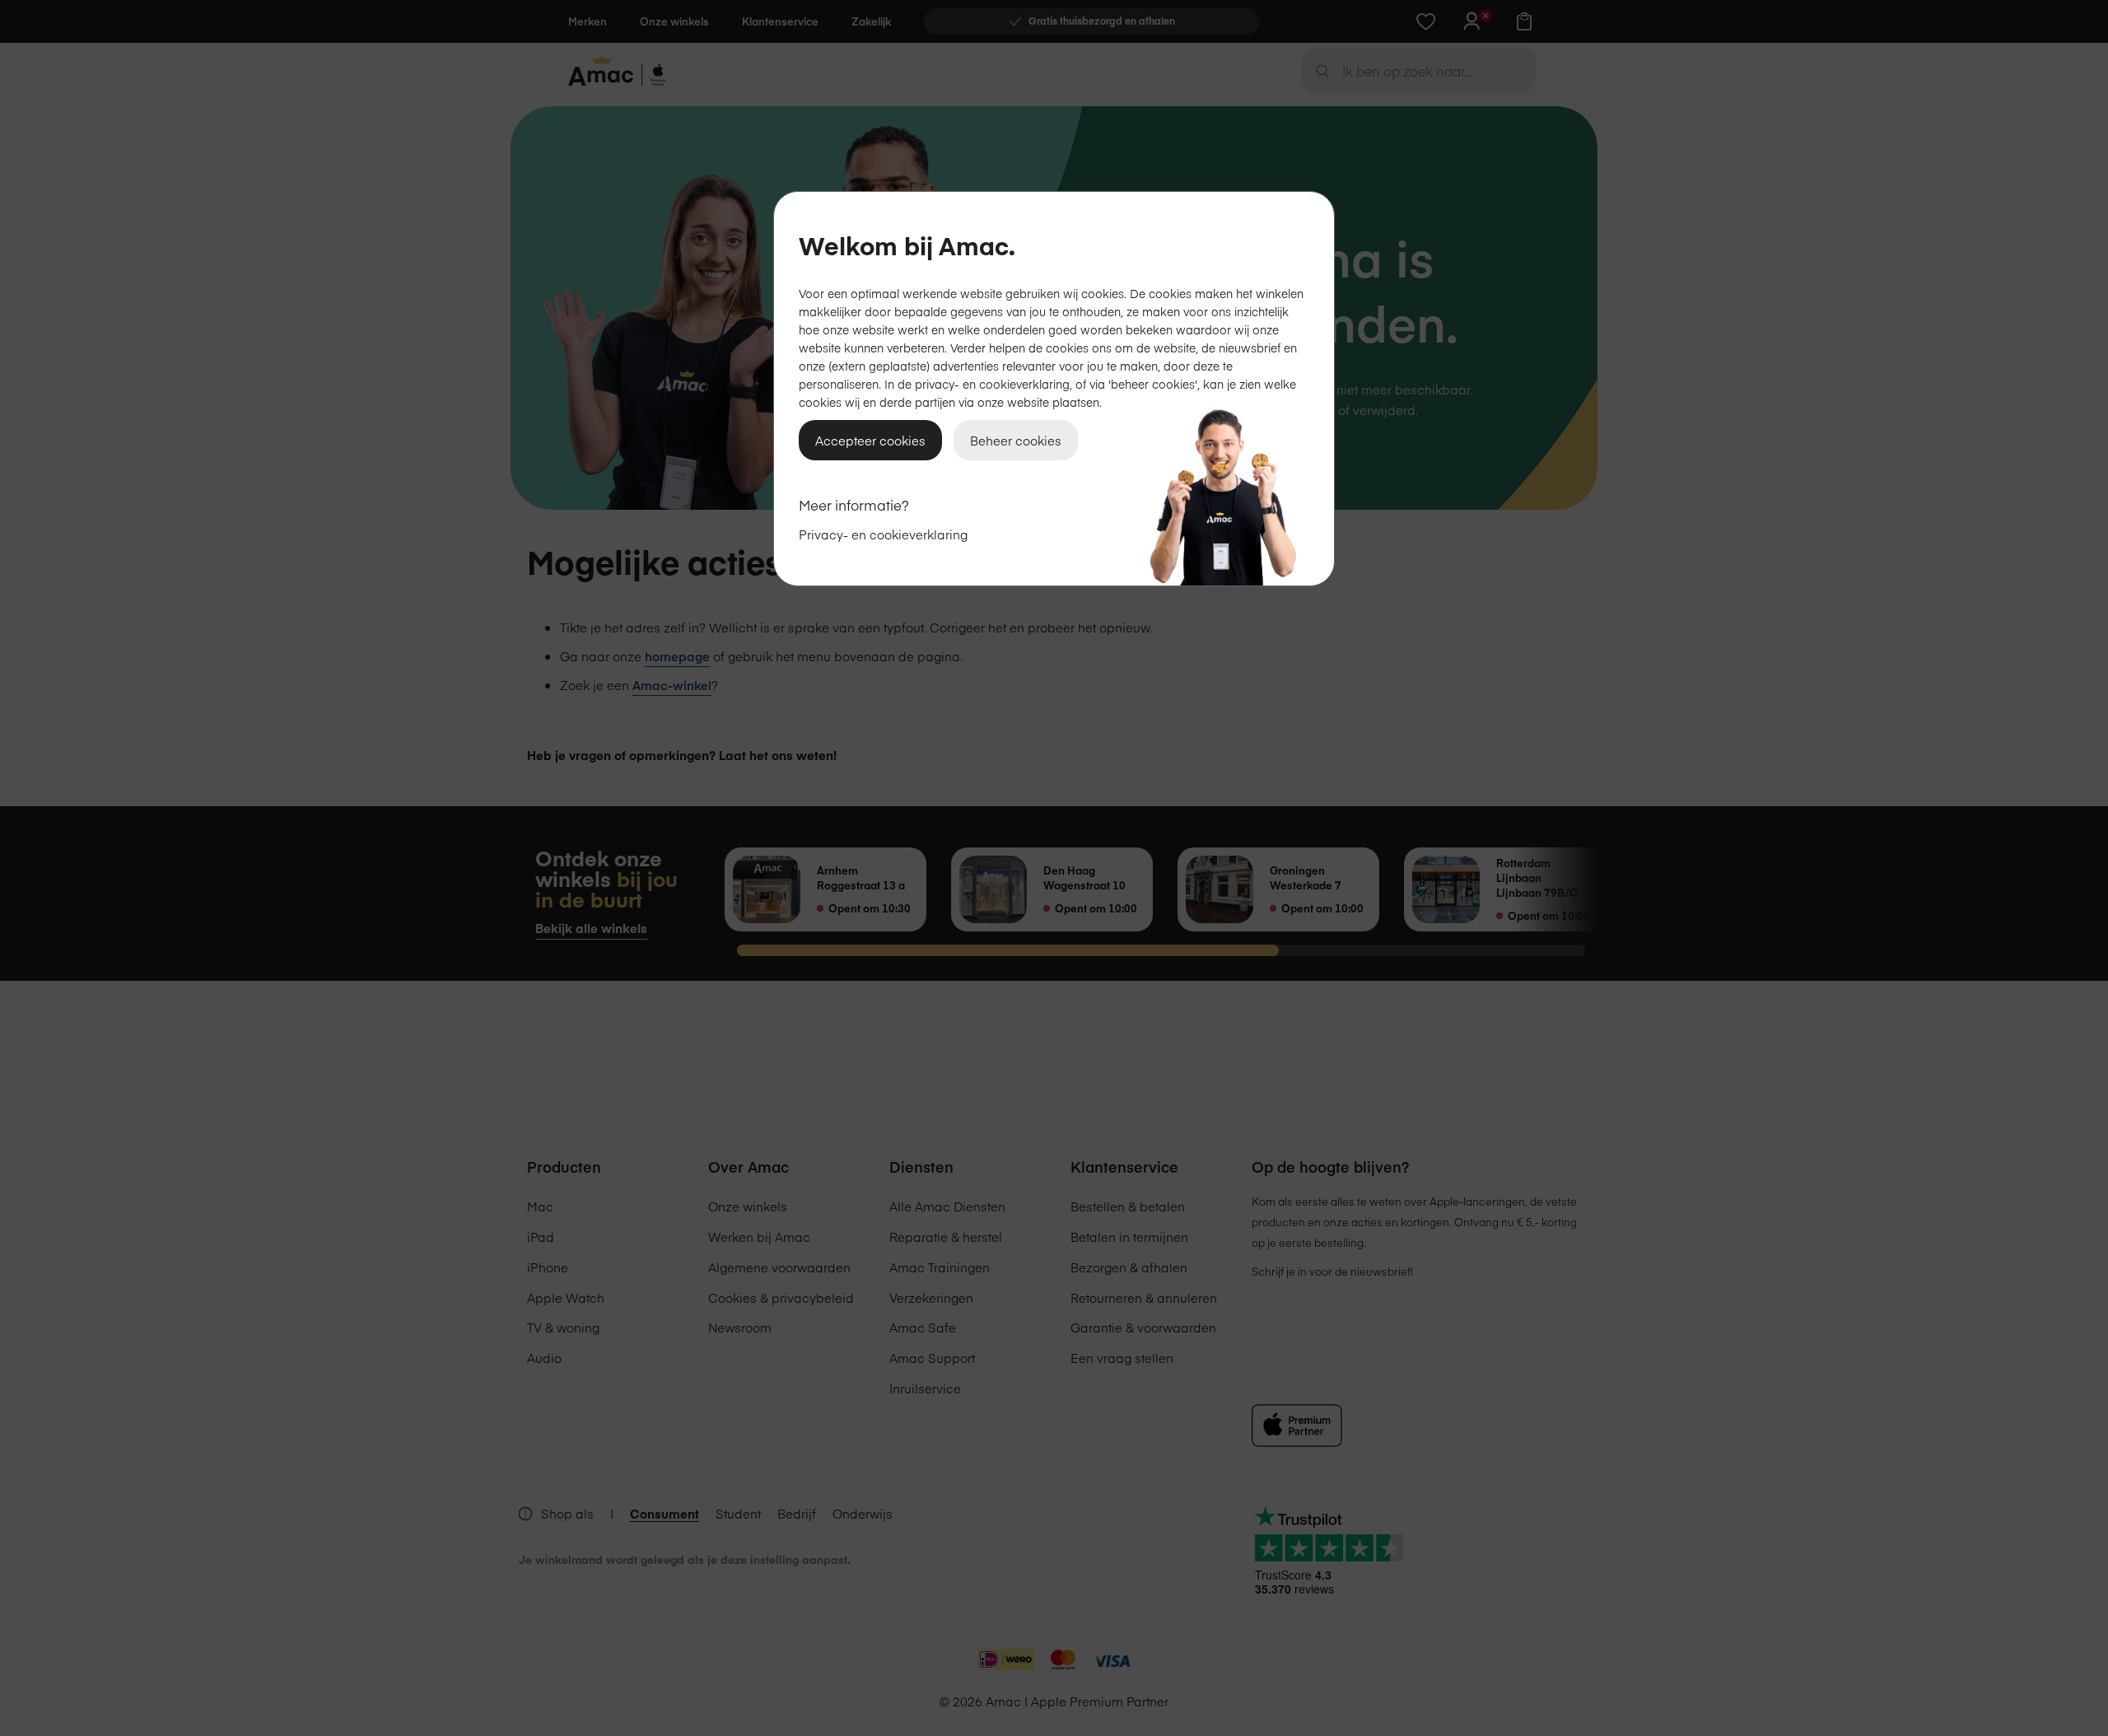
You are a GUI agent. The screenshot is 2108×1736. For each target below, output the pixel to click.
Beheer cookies (1016, 440)
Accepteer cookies (870, 440)
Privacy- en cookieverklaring (883, 534)
